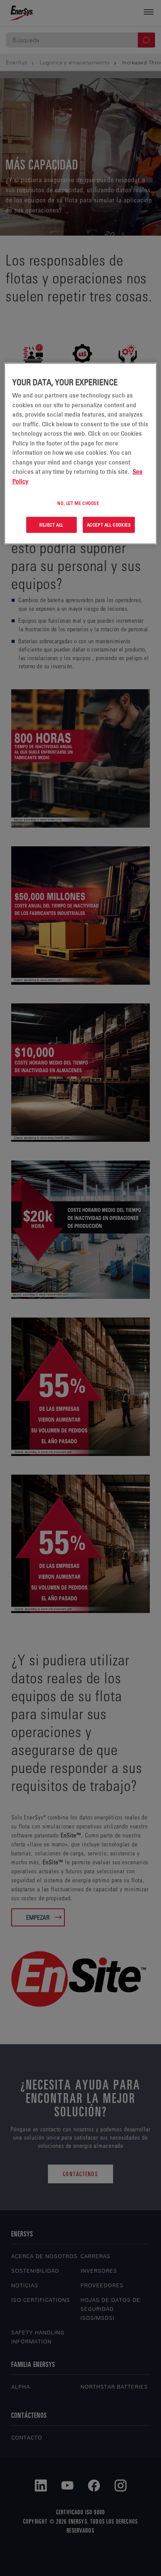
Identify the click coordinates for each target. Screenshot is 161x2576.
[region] (81, 454)
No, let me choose (78, 503)
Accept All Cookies (109, 525)
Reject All (51, 525)
